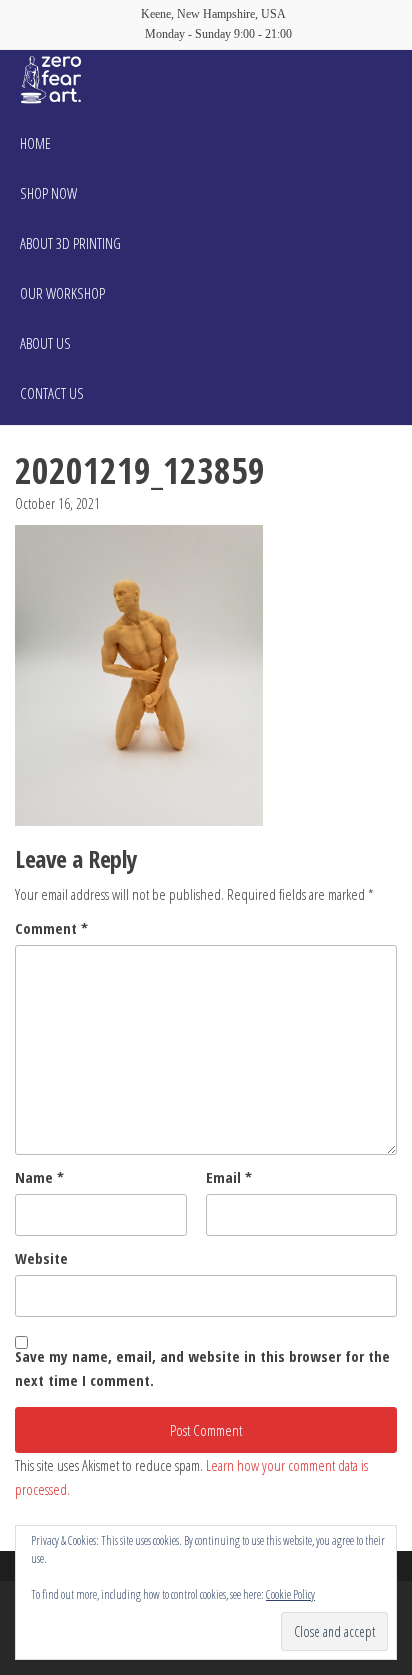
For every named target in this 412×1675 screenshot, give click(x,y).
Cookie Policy (290, 1594)
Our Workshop (62, 293)
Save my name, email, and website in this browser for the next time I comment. (202, 1368)
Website (41, 1258)
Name (39, 1177)
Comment (51, 928)
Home (35, 143)
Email (229, 1177)
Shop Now (48, 193)
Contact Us (52, 393)
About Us (45, 343)
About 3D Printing (70, 243)
